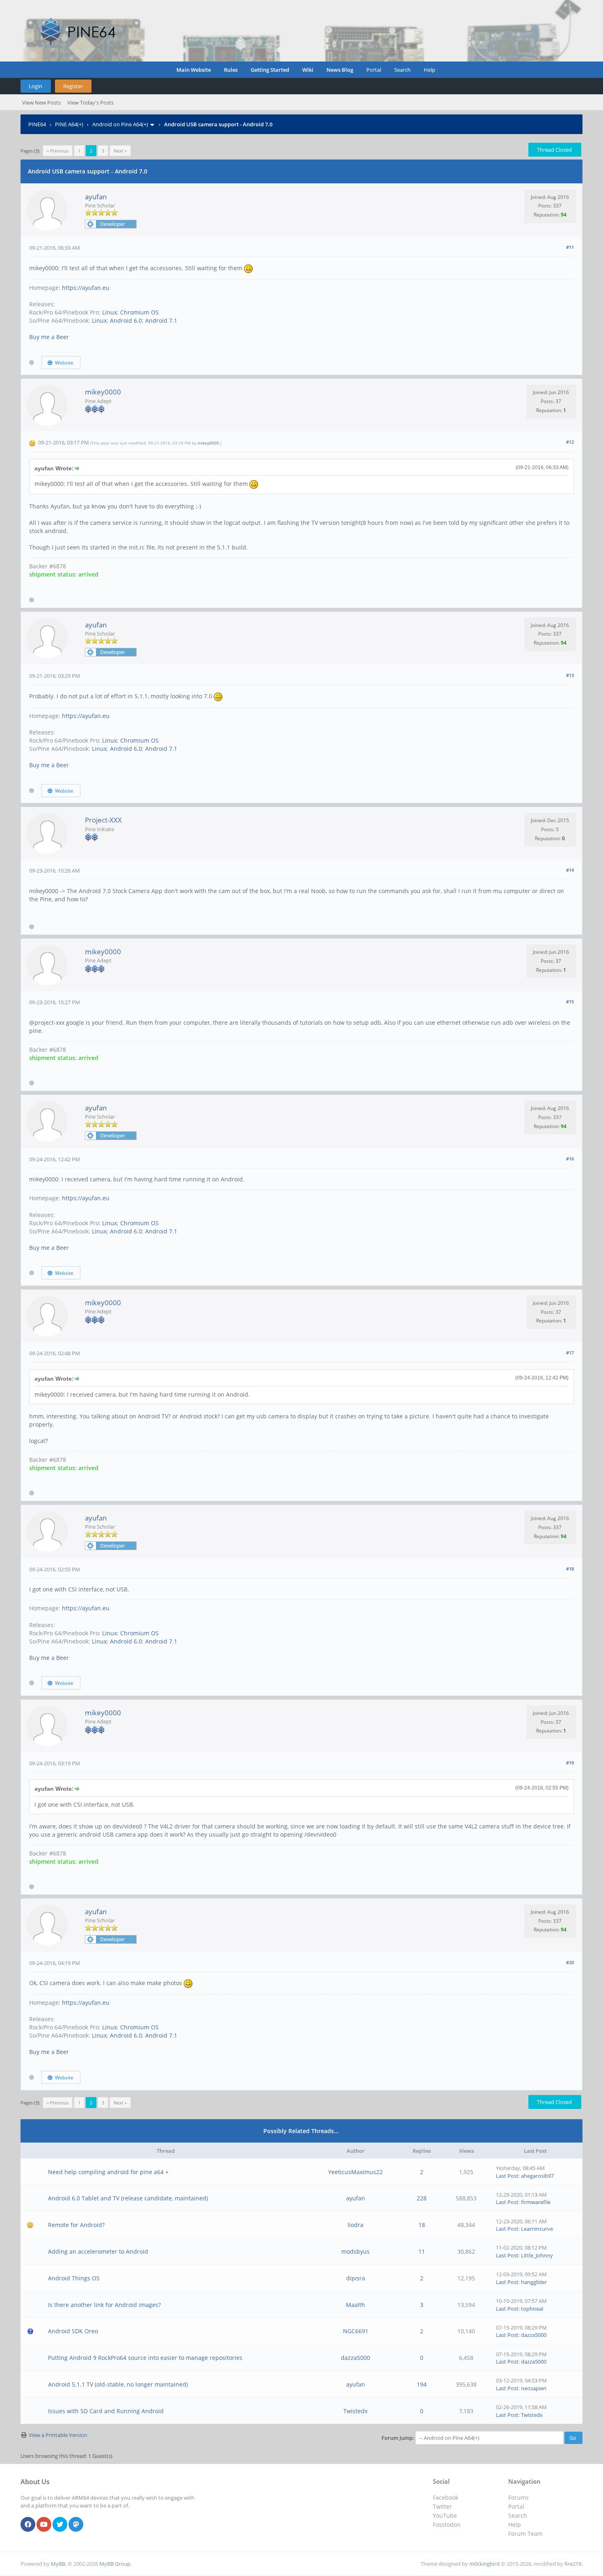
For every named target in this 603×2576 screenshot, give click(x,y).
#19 (570, 1763)
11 (422, 2251)
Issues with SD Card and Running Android (106, 2411)
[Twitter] (60, 2525)
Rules (231, 70)
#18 (570, 1569)
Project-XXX (103, 820)
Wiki (308, 70)
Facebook (445, 2497)
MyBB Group (115, 2564)
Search (402, 70)
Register (73, 86)
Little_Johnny (537, 2255)
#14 (570, 870)
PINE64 (37, 124)
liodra (355, 2225)
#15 (570, 1002)
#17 (570, 1353)
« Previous (58, 151)
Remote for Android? (76, 2225)
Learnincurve (537, 2229)
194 (422, 2384)
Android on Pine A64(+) (120, 124)
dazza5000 (534, 2335)
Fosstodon (447, 2525)
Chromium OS (139, 312)
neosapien (534, 2388)
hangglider (534, 2282)
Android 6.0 (126, 320)
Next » (120, 151)
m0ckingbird (484, 2564)
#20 (570, 1962)
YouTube (445, 2516)
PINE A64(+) (69, 124)
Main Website (194, 70)
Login (35, 86)
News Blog (340, 70)
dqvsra (356, 2278)
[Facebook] (28, 2525)
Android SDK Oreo (73, 2331)
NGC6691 (356, 2331)
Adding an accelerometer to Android (98, 2251)
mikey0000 (103, 392)
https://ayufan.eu (86, 288)
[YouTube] (44, 2525)
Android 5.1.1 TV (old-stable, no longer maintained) (118, 2384)
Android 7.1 (161, 320)
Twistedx (355, 2411)
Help (429, 70)
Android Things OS (74, 2278)
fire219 (573, 2564)
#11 (570, 247)
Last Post (507, 2176)
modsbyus (355, 2251)
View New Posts (41, 103)
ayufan (96, 197)
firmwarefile (536, 2202)
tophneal (532, 2309)
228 (422, 2198)
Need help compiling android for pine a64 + (108, 2172)
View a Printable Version (58, 2435)
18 (422, 2225)
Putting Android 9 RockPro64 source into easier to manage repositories (145, 2358)
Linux (110, 312)
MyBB (58, 2564)
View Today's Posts (90, 103)
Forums (518, 2497)
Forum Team (525, 2534)
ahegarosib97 (537, 2176)
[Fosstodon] (76, 2525)
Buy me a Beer (49, 337)
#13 (570, 675)
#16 (570, 1159)
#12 (570, 442)
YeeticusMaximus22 (355, 2172)
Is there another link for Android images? (104, 2305)
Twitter (442, 2506)
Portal (374, 70)
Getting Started (270, 70)
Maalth (355, 2305)
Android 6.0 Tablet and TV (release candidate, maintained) (128, 2198)
